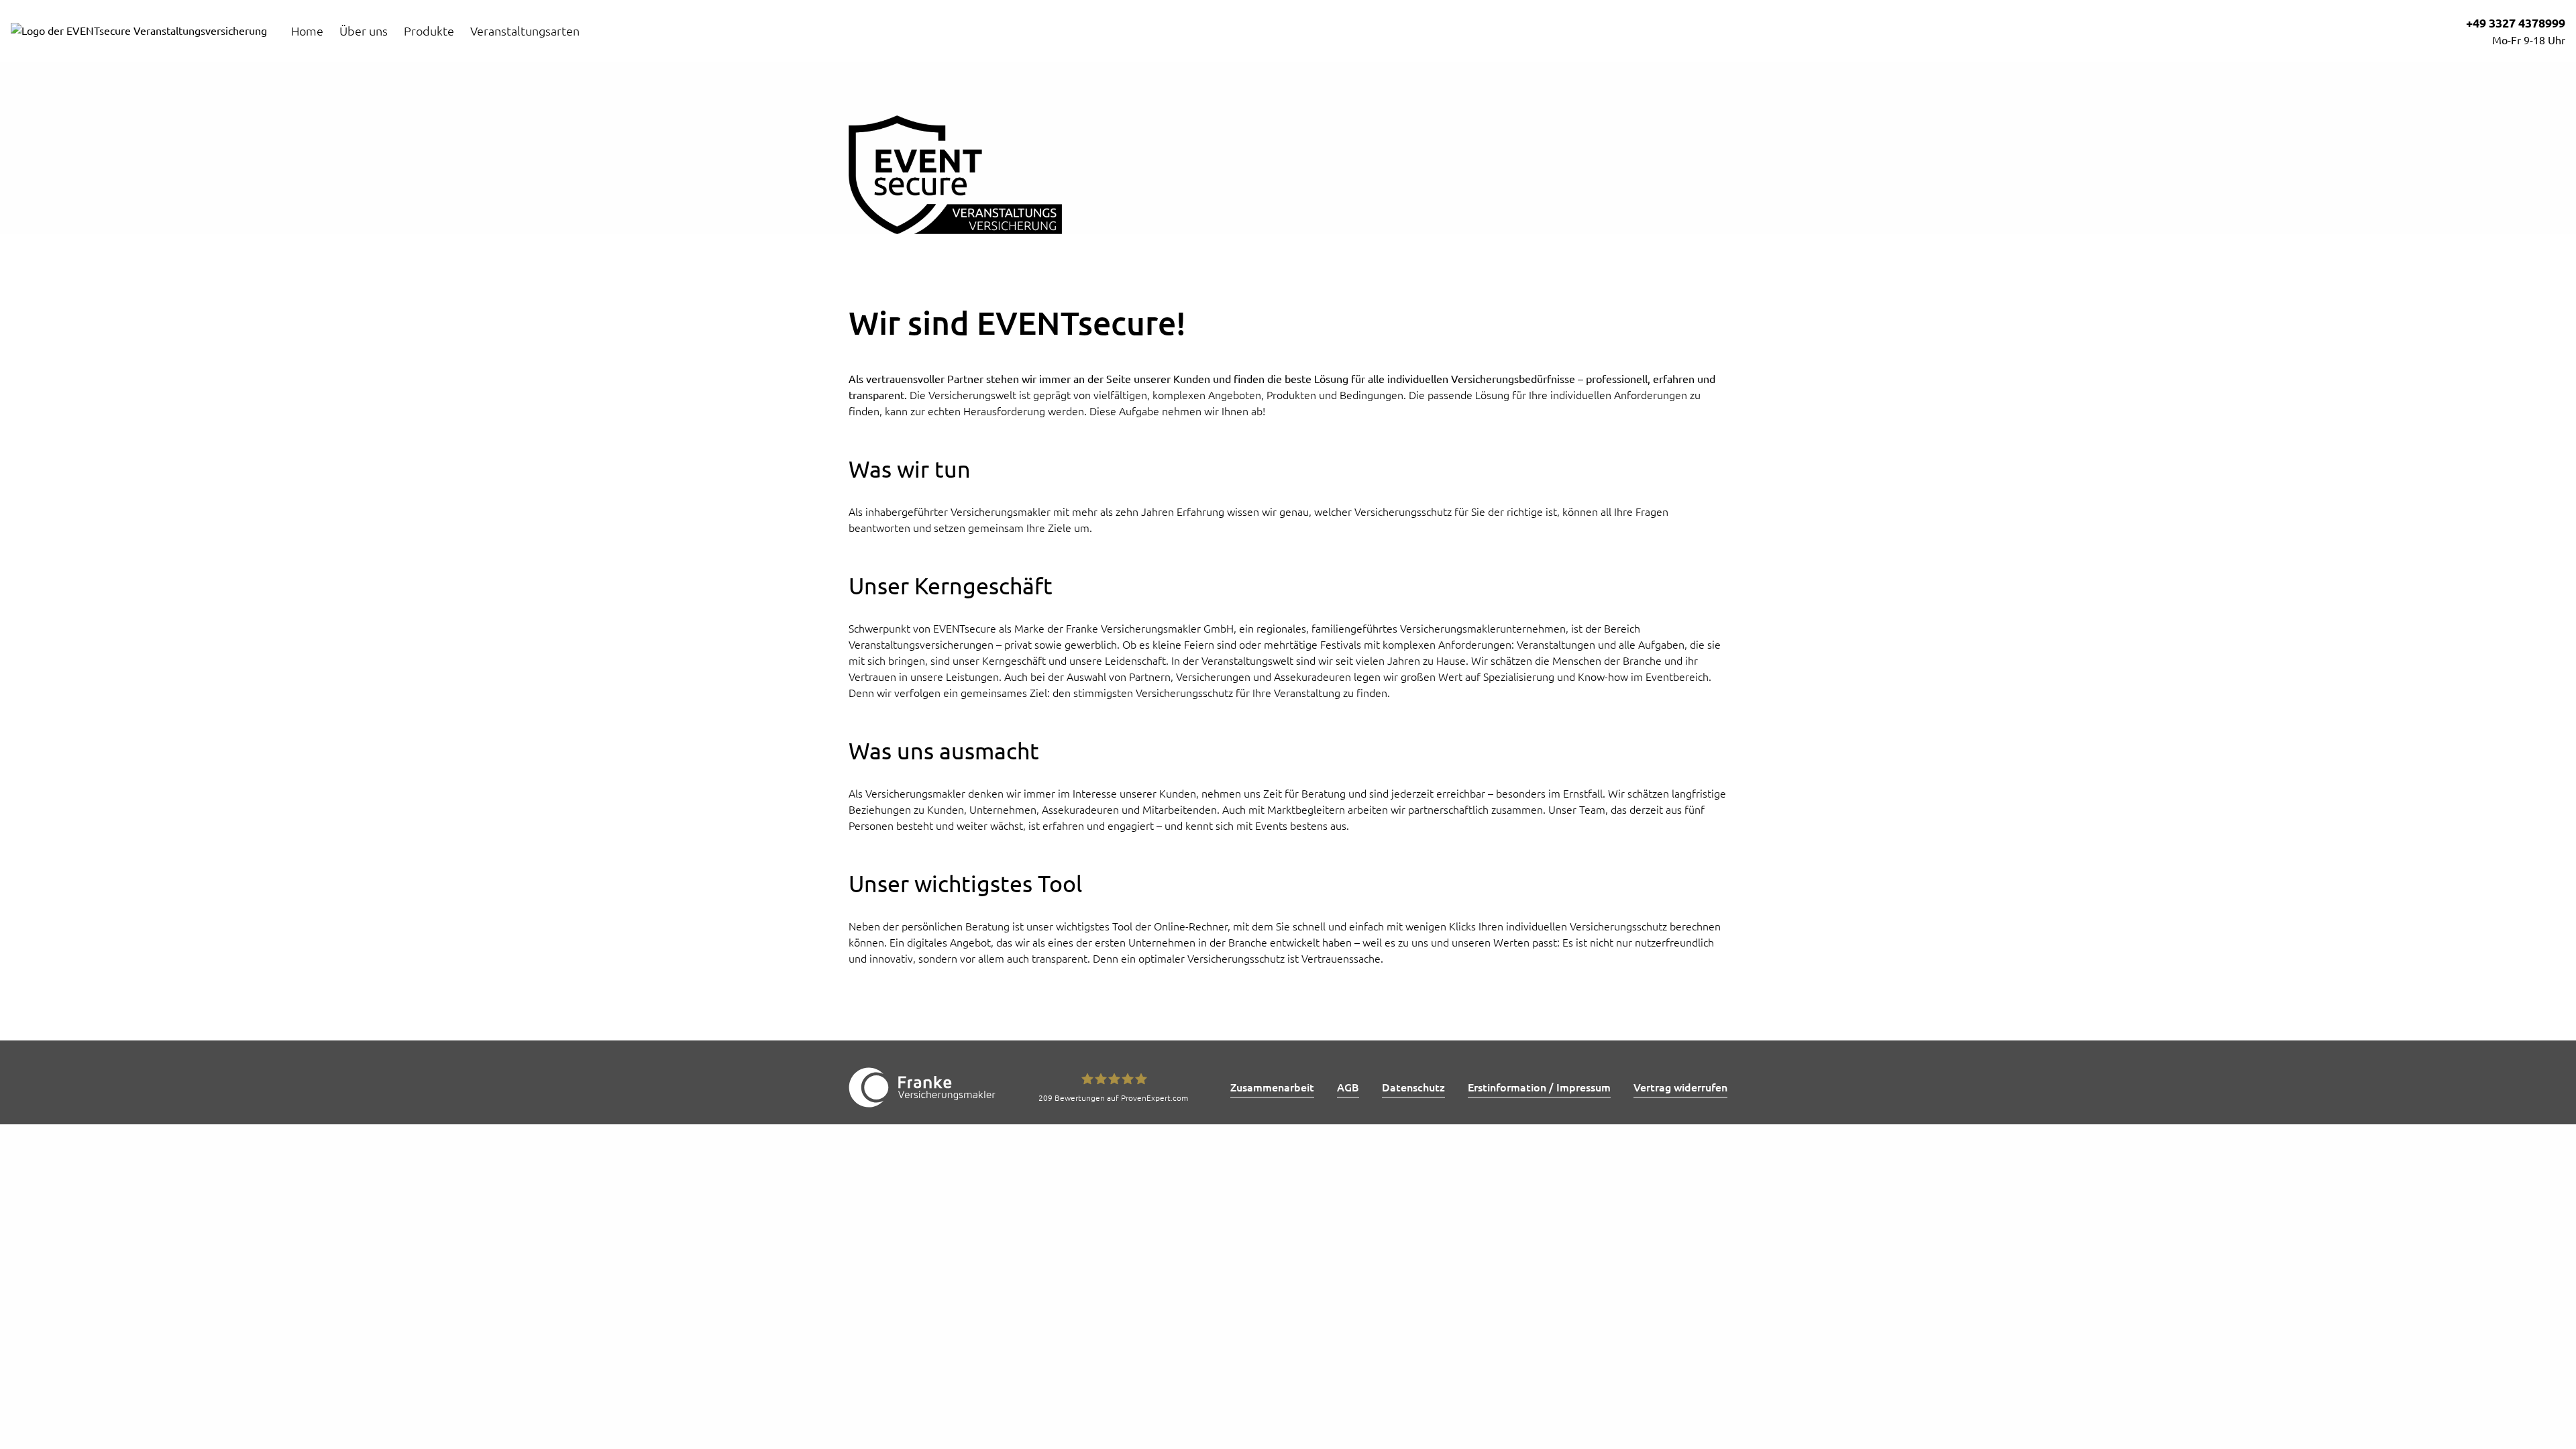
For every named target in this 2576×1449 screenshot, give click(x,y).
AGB (1348, 1087)
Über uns (364, 31)
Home (307, 31)
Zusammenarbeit (1272, 1087)
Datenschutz (1413, 1087)
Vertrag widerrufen (1680, 1087)
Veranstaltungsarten (525, 31)
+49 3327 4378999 (2516, 23)
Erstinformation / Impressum (1539, 1087)
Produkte (429, 31)
